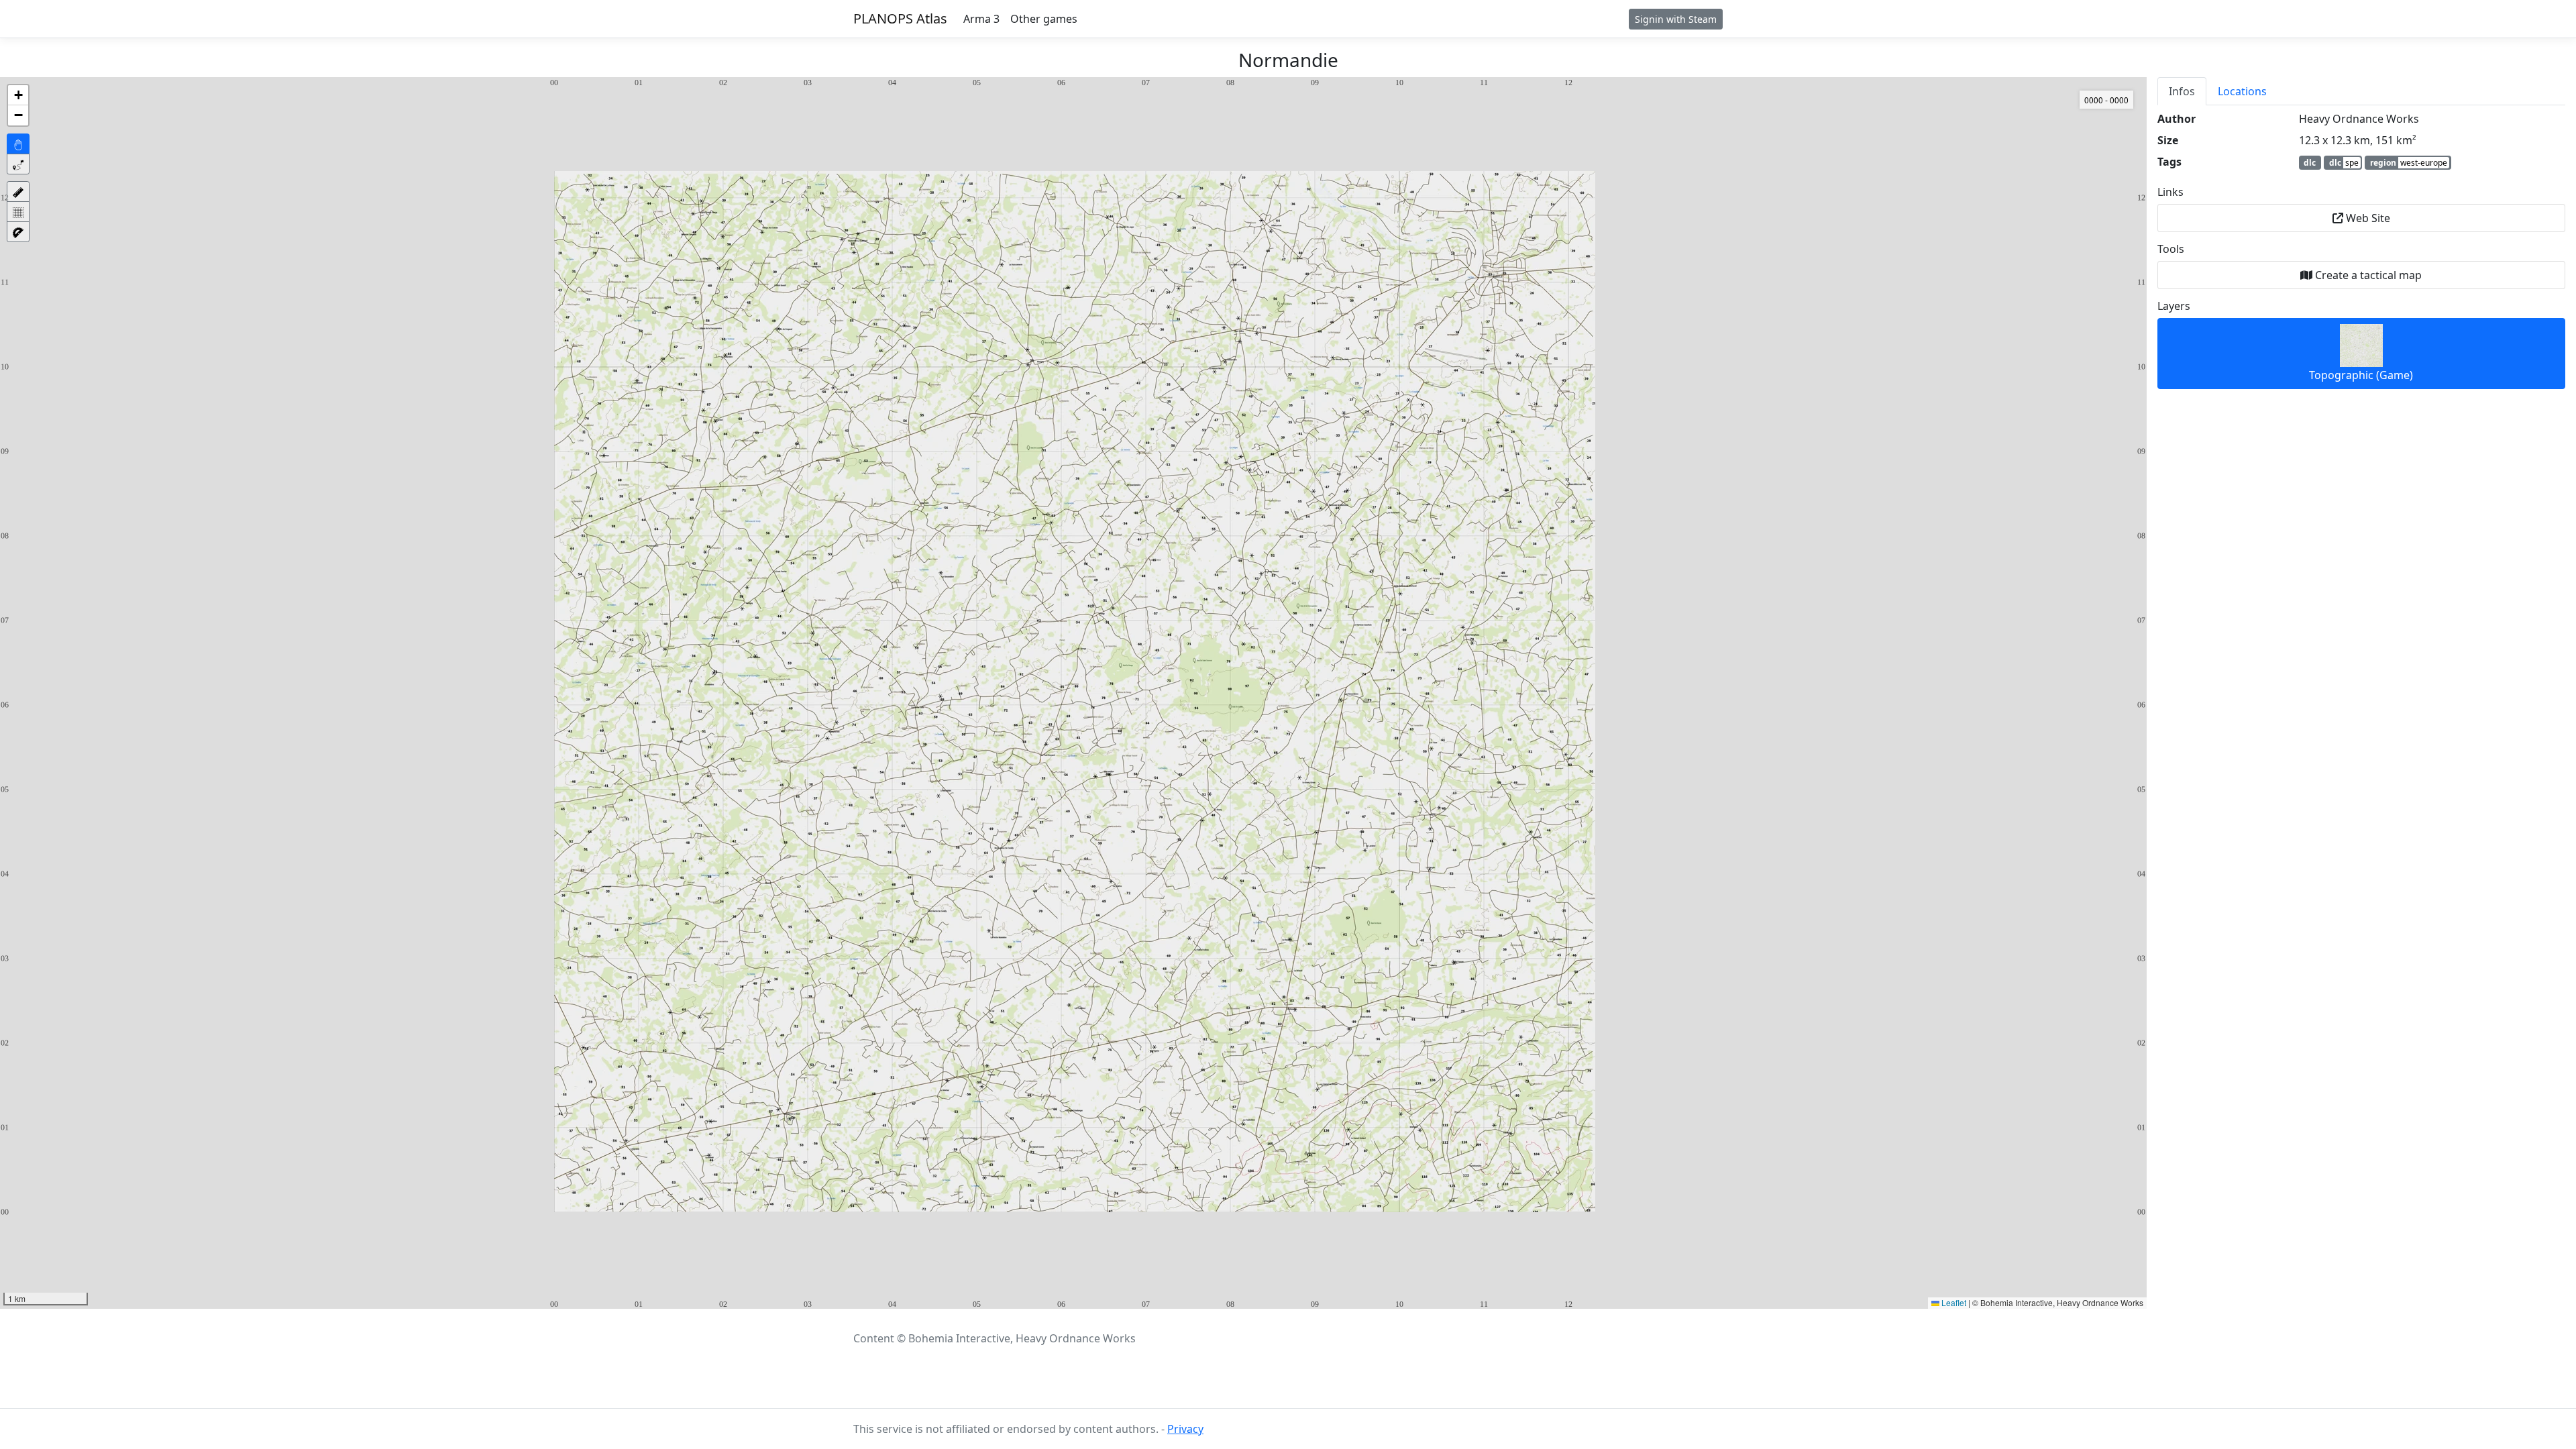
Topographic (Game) (2361, 375)
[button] (18, 95)
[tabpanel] (2361, 250)
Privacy (1185, 1429)
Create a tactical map (2367, 275)
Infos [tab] (2182, 91)
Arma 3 (981, 19)
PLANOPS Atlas (900, 18)
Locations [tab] (2242, 91)
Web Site (2367, 218)
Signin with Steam (1676, 19)
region (2409, 163)
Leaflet (1953, 1302)
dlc (2310, 163)
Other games (1044, 19)
